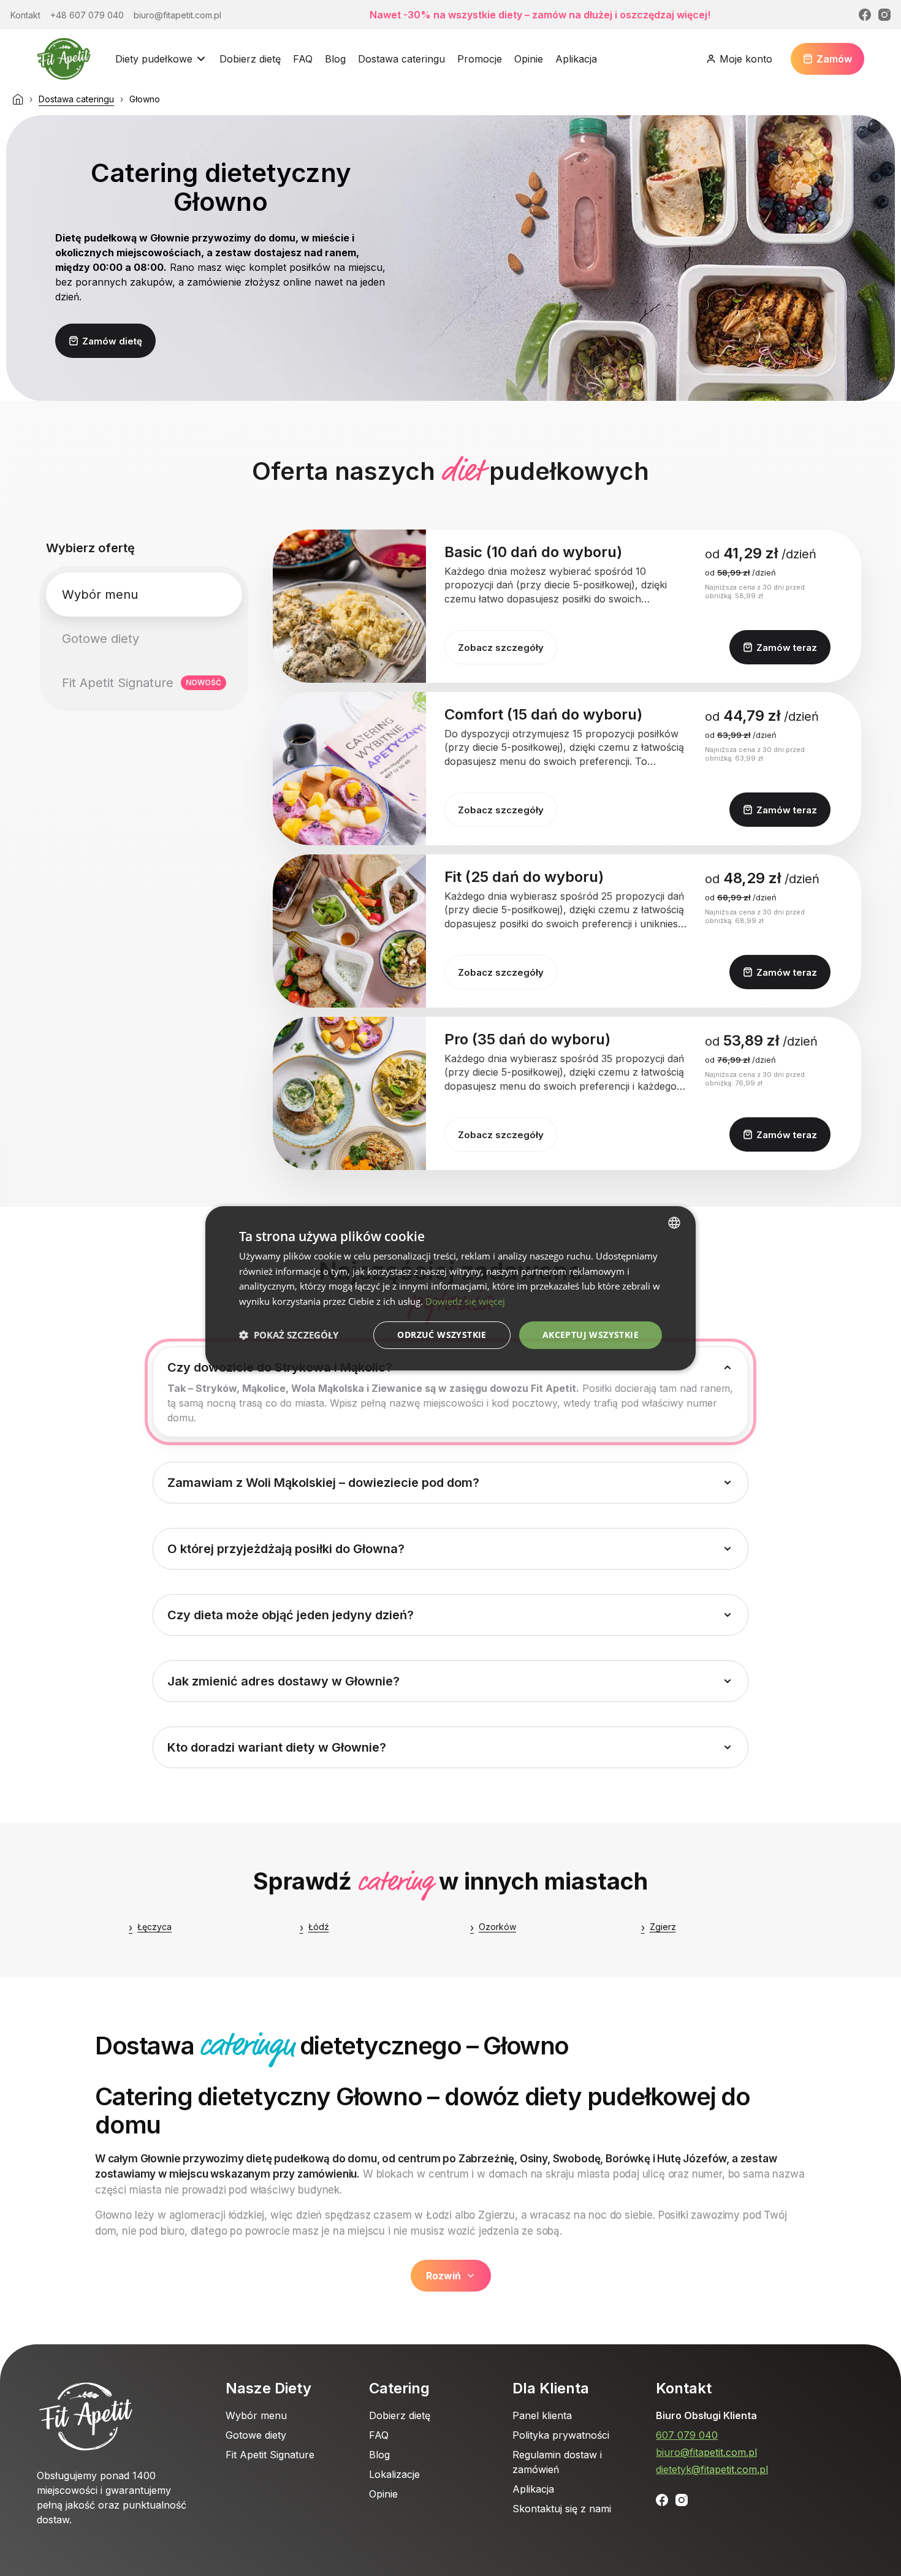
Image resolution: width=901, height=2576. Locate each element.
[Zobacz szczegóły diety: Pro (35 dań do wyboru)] (349, 1093)
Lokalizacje (394, 2474)
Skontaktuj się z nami (562, 2509)
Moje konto (746, 59)
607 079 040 (687, 2435)
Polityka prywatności (561, 2435)
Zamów (834, 59)
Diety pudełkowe (154, 59)
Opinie (529, 59)
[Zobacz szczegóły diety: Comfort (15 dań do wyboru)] (349, 769)
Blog (335, 59)
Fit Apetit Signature (270, 2455)
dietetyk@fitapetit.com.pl (712, 2469)
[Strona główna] (18, 99)
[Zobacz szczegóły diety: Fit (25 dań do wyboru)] (349, 931)
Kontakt (684, 2388)
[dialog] (450, 1288)
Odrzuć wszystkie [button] (442, 1335)
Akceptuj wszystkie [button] (591, 1335)
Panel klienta (542, 2415)
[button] (289, 1335)
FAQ (303, 59)
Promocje (480, 59)
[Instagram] (884, 15)
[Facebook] (865, 15)
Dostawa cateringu (401, 59)
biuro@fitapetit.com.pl (706, 2452)
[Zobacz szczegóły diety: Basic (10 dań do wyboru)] (349, 606)
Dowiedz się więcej (465, 1301)
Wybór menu (256, 2415)
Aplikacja (576, 59)
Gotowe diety (256, 2435)
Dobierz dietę (250, 59)
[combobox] (674, 1222)
